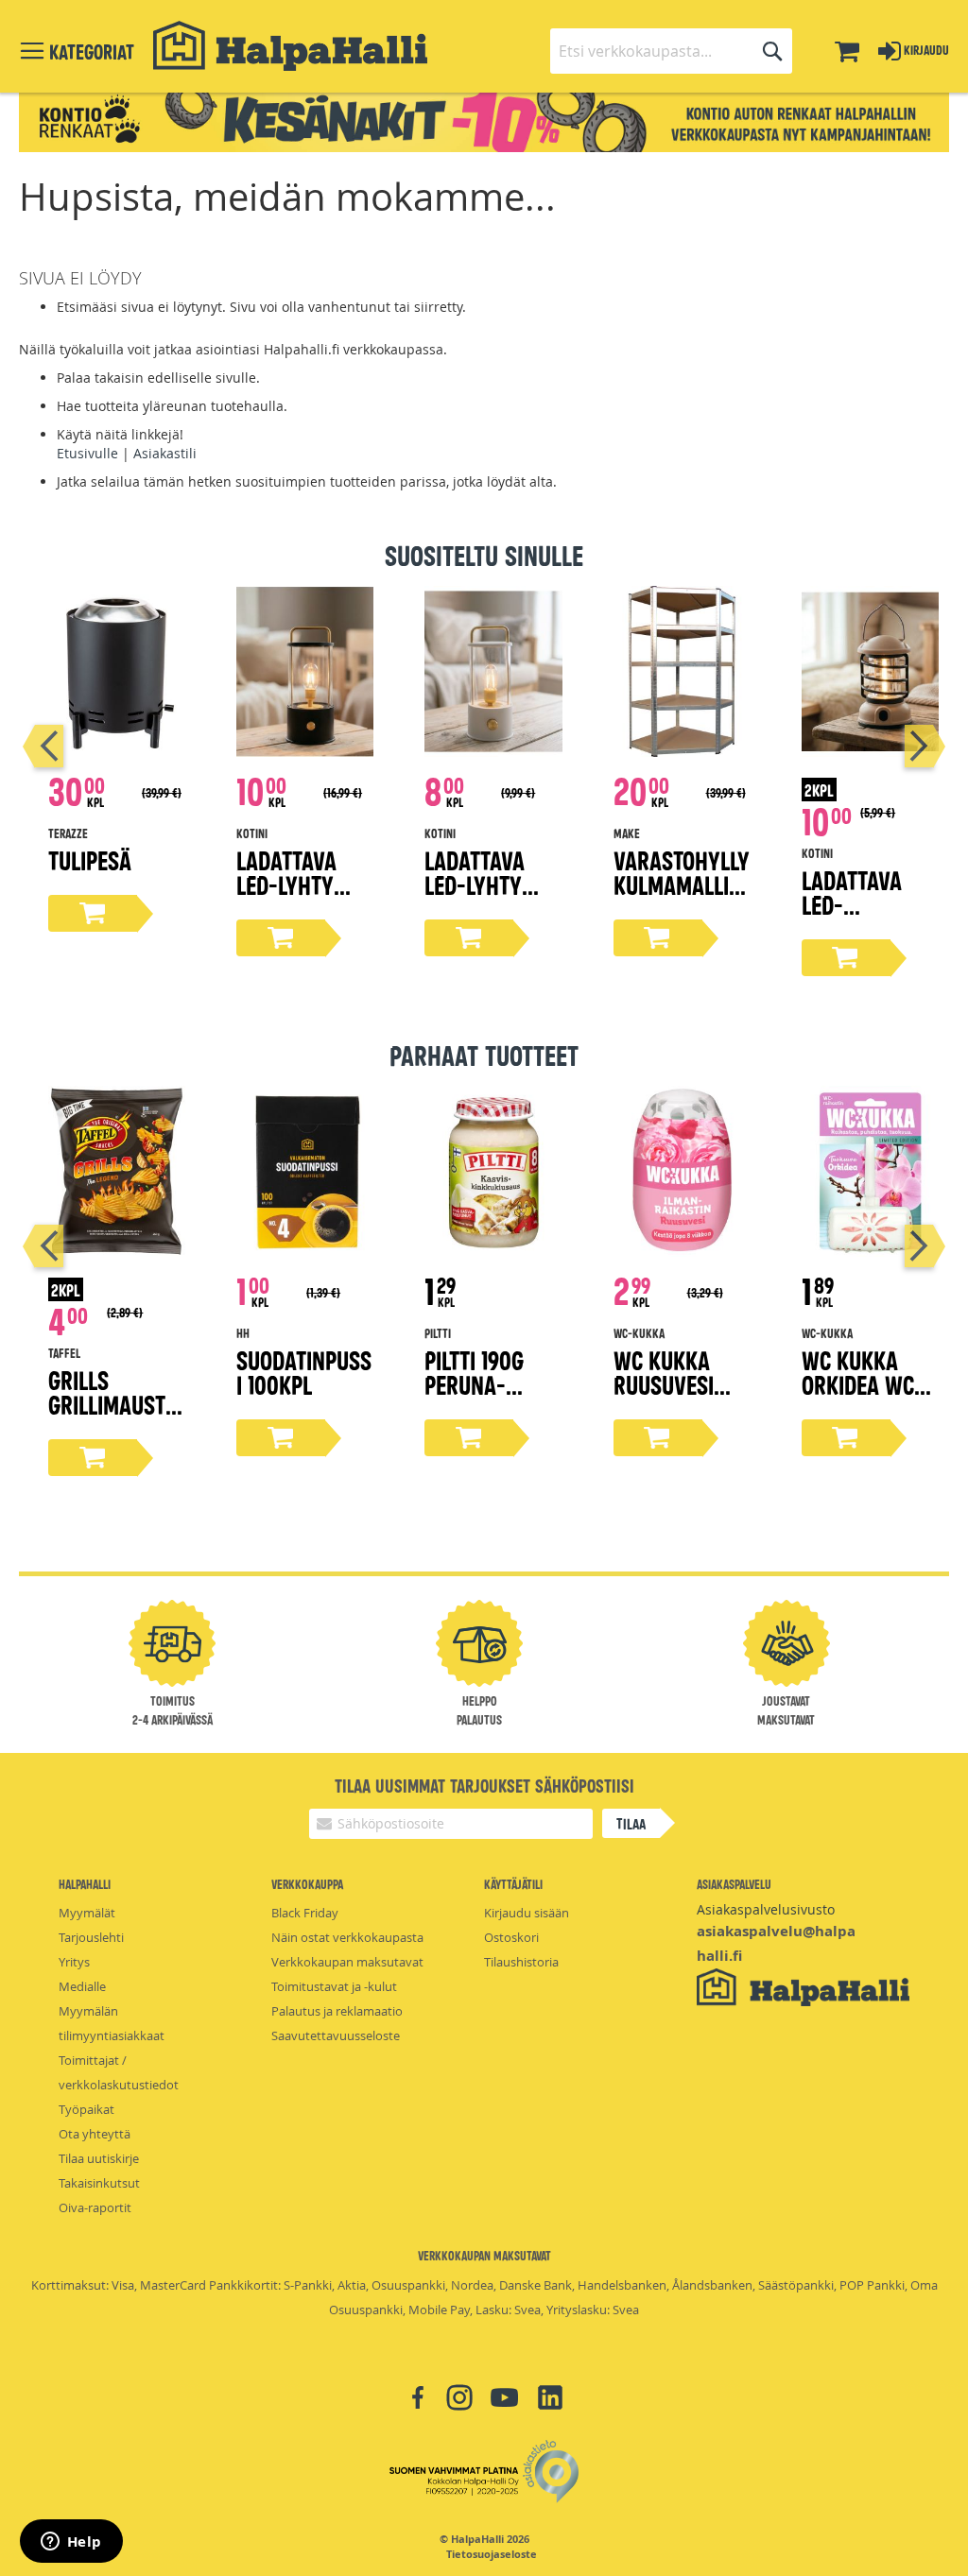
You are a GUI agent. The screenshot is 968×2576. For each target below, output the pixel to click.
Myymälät (87, 1913)
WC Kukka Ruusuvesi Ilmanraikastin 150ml (680, 1396)
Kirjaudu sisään (527, 1913)
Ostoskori (511, 1937)
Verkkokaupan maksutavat (347, 1962)
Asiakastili (165, 453)
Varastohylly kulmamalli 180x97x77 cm (682, 884)
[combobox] (671, 51)
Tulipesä (90, 859)
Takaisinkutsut (99, 2183)
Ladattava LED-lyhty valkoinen (475, 884)
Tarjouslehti (91, 1937)
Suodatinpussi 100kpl (304, 1372)
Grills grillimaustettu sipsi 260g (117, 1404)
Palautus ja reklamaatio (337, 2011)
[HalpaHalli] (290, 46)
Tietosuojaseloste (492, 2554)
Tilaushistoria (521, 1962)
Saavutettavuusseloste (336, 2035)
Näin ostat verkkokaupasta (347, 1937)
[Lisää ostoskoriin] (93, 913)
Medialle (82, 1986)
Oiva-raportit (95, 2207)
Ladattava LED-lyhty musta (286, 884)
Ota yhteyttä (95, 2134)
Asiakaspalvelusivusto (766, 1909)
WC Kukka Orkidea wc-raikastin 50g (870, 1384)
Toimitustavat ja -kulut (334, 1986)
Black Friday (305, 1913)
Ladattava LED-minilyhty (852, 904)
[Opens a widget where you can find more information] (71, 2543)
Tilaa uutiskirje (99, 2158)
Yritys (74, 1962)
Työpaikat (86, 2109)
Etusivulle (87, 453)
